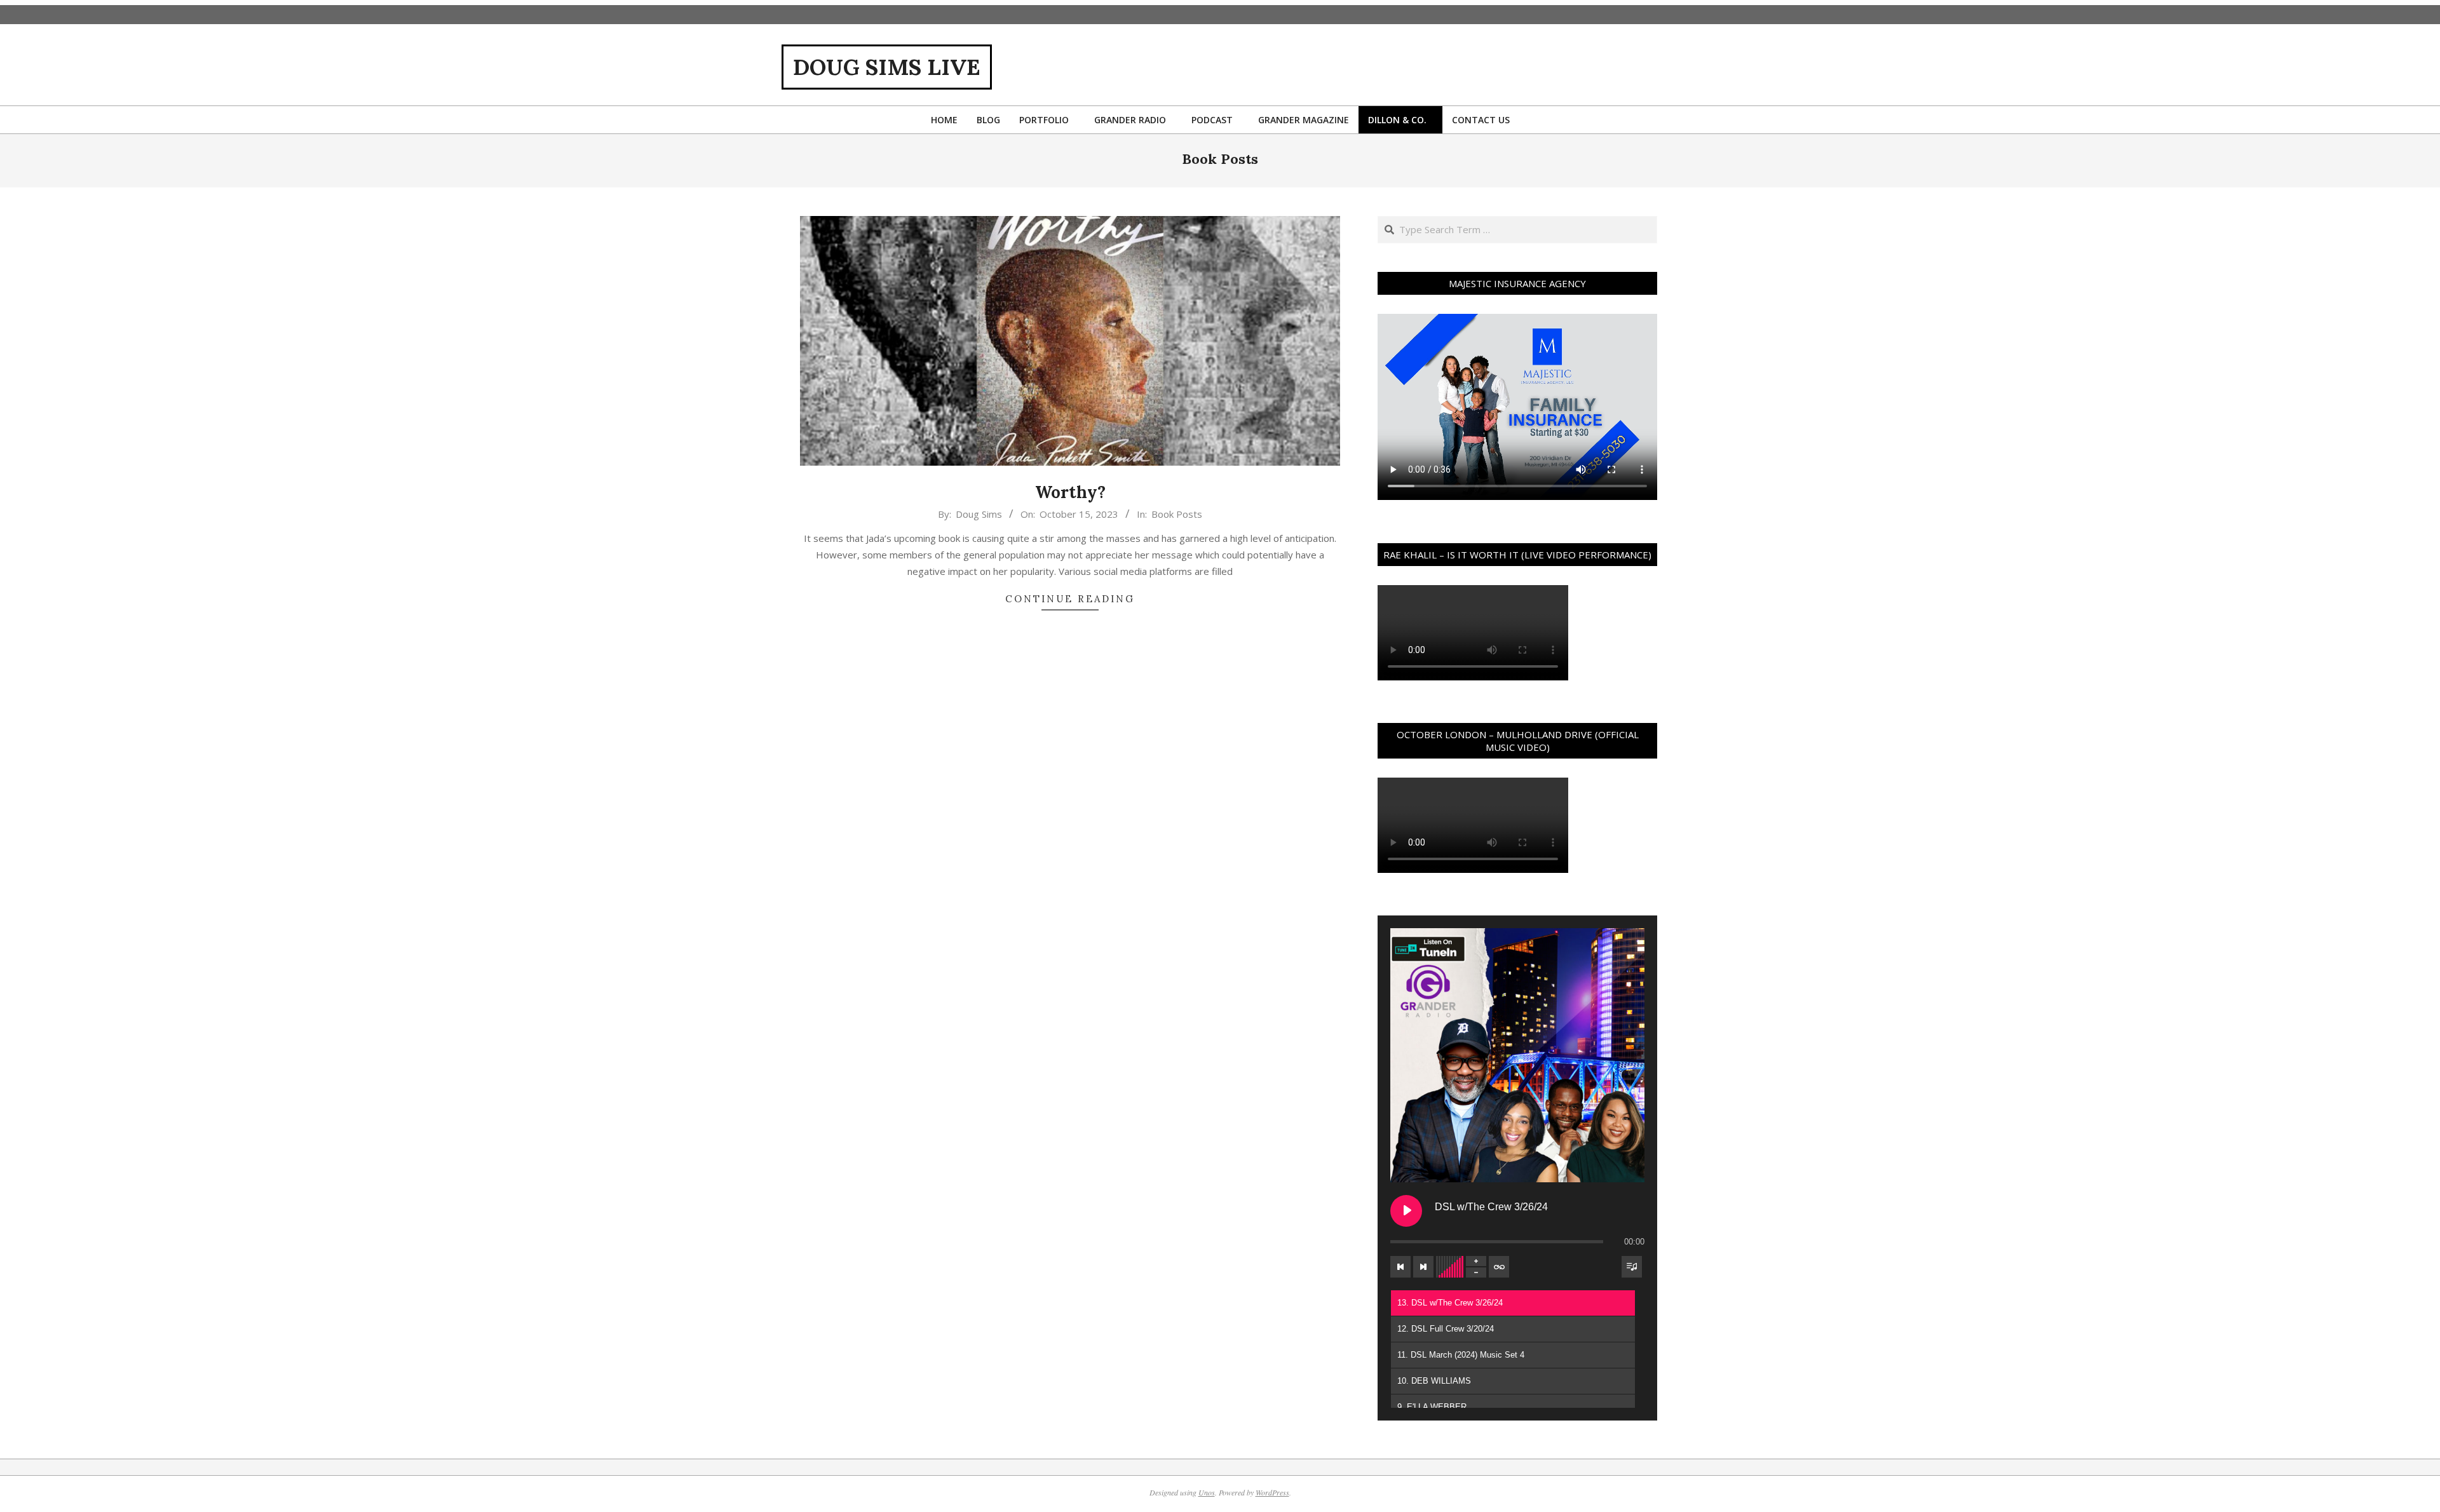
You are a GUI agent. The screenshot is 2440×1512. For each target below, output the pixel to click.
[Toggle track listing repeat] (1499, 1267)
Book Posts (1177, 514)
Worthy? (1070, 492)
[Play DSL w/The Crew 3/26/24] (1406, 1211)
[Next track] (1423, 1267)
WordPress (1272, 1492)
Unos (1207, 1492)
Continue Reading (1070, 599)
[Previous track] (1400, 1267)
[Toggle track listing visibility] (1632, 1267)
